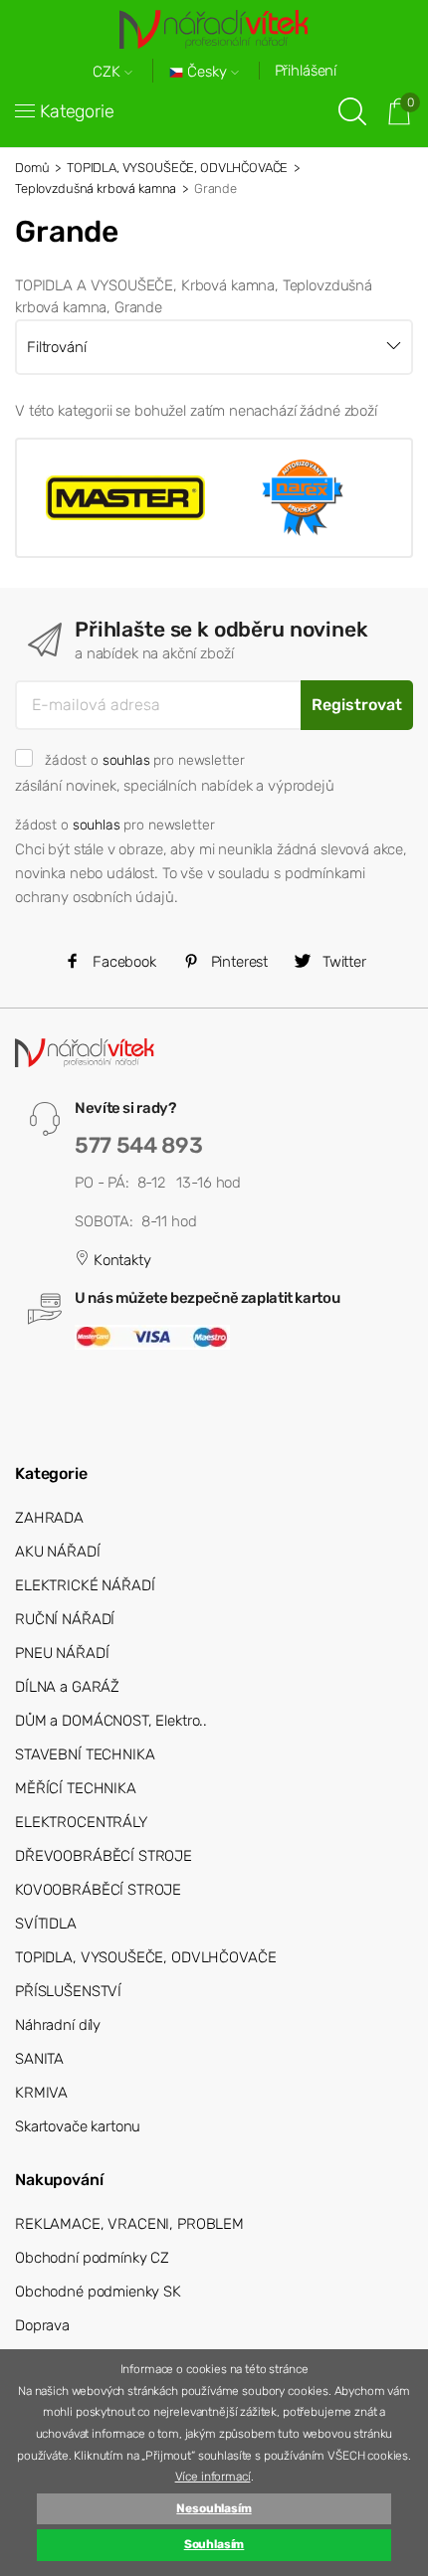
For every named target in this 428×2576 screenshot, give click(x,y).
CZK (108, 72)
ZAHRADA (49, 1518)
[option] (125, 497)
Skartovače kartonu (78, 2126)
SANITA (39, 2059)
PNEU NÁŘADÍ (62, 1653)
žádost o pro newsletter (144, 760)
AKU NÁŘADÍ (58, 1552)
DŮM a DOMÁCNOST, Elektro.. (111, 1721)
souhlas (126, 760)
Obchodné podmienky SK (98, 2292)
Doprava (42, 2325)
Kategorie (77, 111)
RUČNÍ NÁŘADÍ (65, 1619)
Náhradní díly (58, 2025)
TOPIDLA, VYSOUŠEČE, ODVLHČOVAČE (177, 168)
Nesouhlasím (214, 2508)
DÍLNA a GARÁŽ (67, 1687)
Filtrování (57, 347)
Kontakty (120, 1260)
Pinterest (238, 962)
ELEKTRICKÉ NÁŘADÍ (85, 1585)
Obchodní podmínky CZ (92, 2258)
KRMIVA (41, 2093)
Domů (32, 168)
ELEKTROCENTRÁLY (81, 1822)
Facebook (122, 962)
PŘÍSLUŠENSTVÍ (68, 1991)
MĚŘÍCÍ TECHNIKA (76, 1788)
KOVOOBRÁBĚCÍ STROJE (98, 1890)
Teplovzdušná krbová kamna (96, 188)
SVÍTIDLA (46, 1924)
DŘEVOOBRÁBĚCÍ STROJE (104, 1856)
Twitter (342, 962)
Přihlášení (306, 71)
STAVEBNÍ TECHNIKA (85, 1754)
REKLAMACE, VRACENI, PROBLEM (129, 2224)
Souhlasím (214, 2544)
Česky (207, 72)
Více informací (213, 2477)
